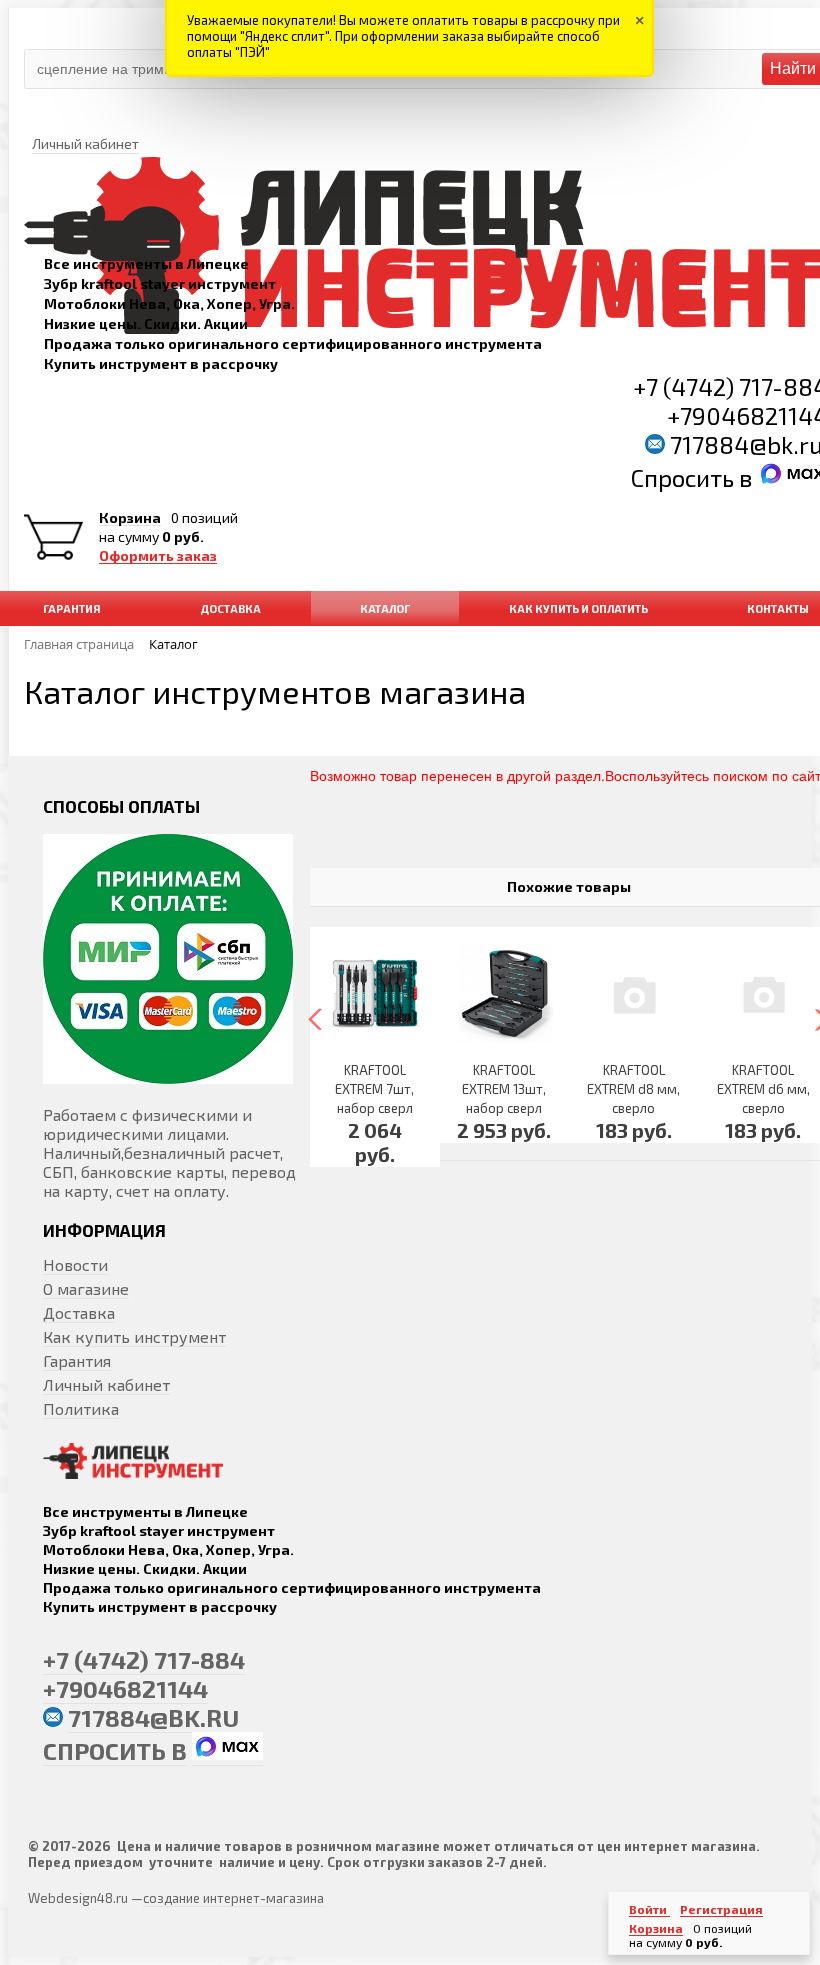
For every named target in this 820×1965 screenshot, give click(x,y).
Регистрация (721, 1909)
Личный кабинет (106, 1384)
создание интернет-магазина (233, 1898)
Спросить (685, 477)
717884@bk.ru (153, 1717)
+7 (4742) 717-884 (144, 1659)
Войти (649, 1909)
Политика (81, 1408)
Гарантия (77, 1360)
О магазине (86, 1288)
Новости (75, 1264)
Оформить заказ (158, 556)
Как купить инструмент (134, 1336)
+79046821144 (125, 1688)
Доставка (79, 1312)
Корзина (130, 518)
